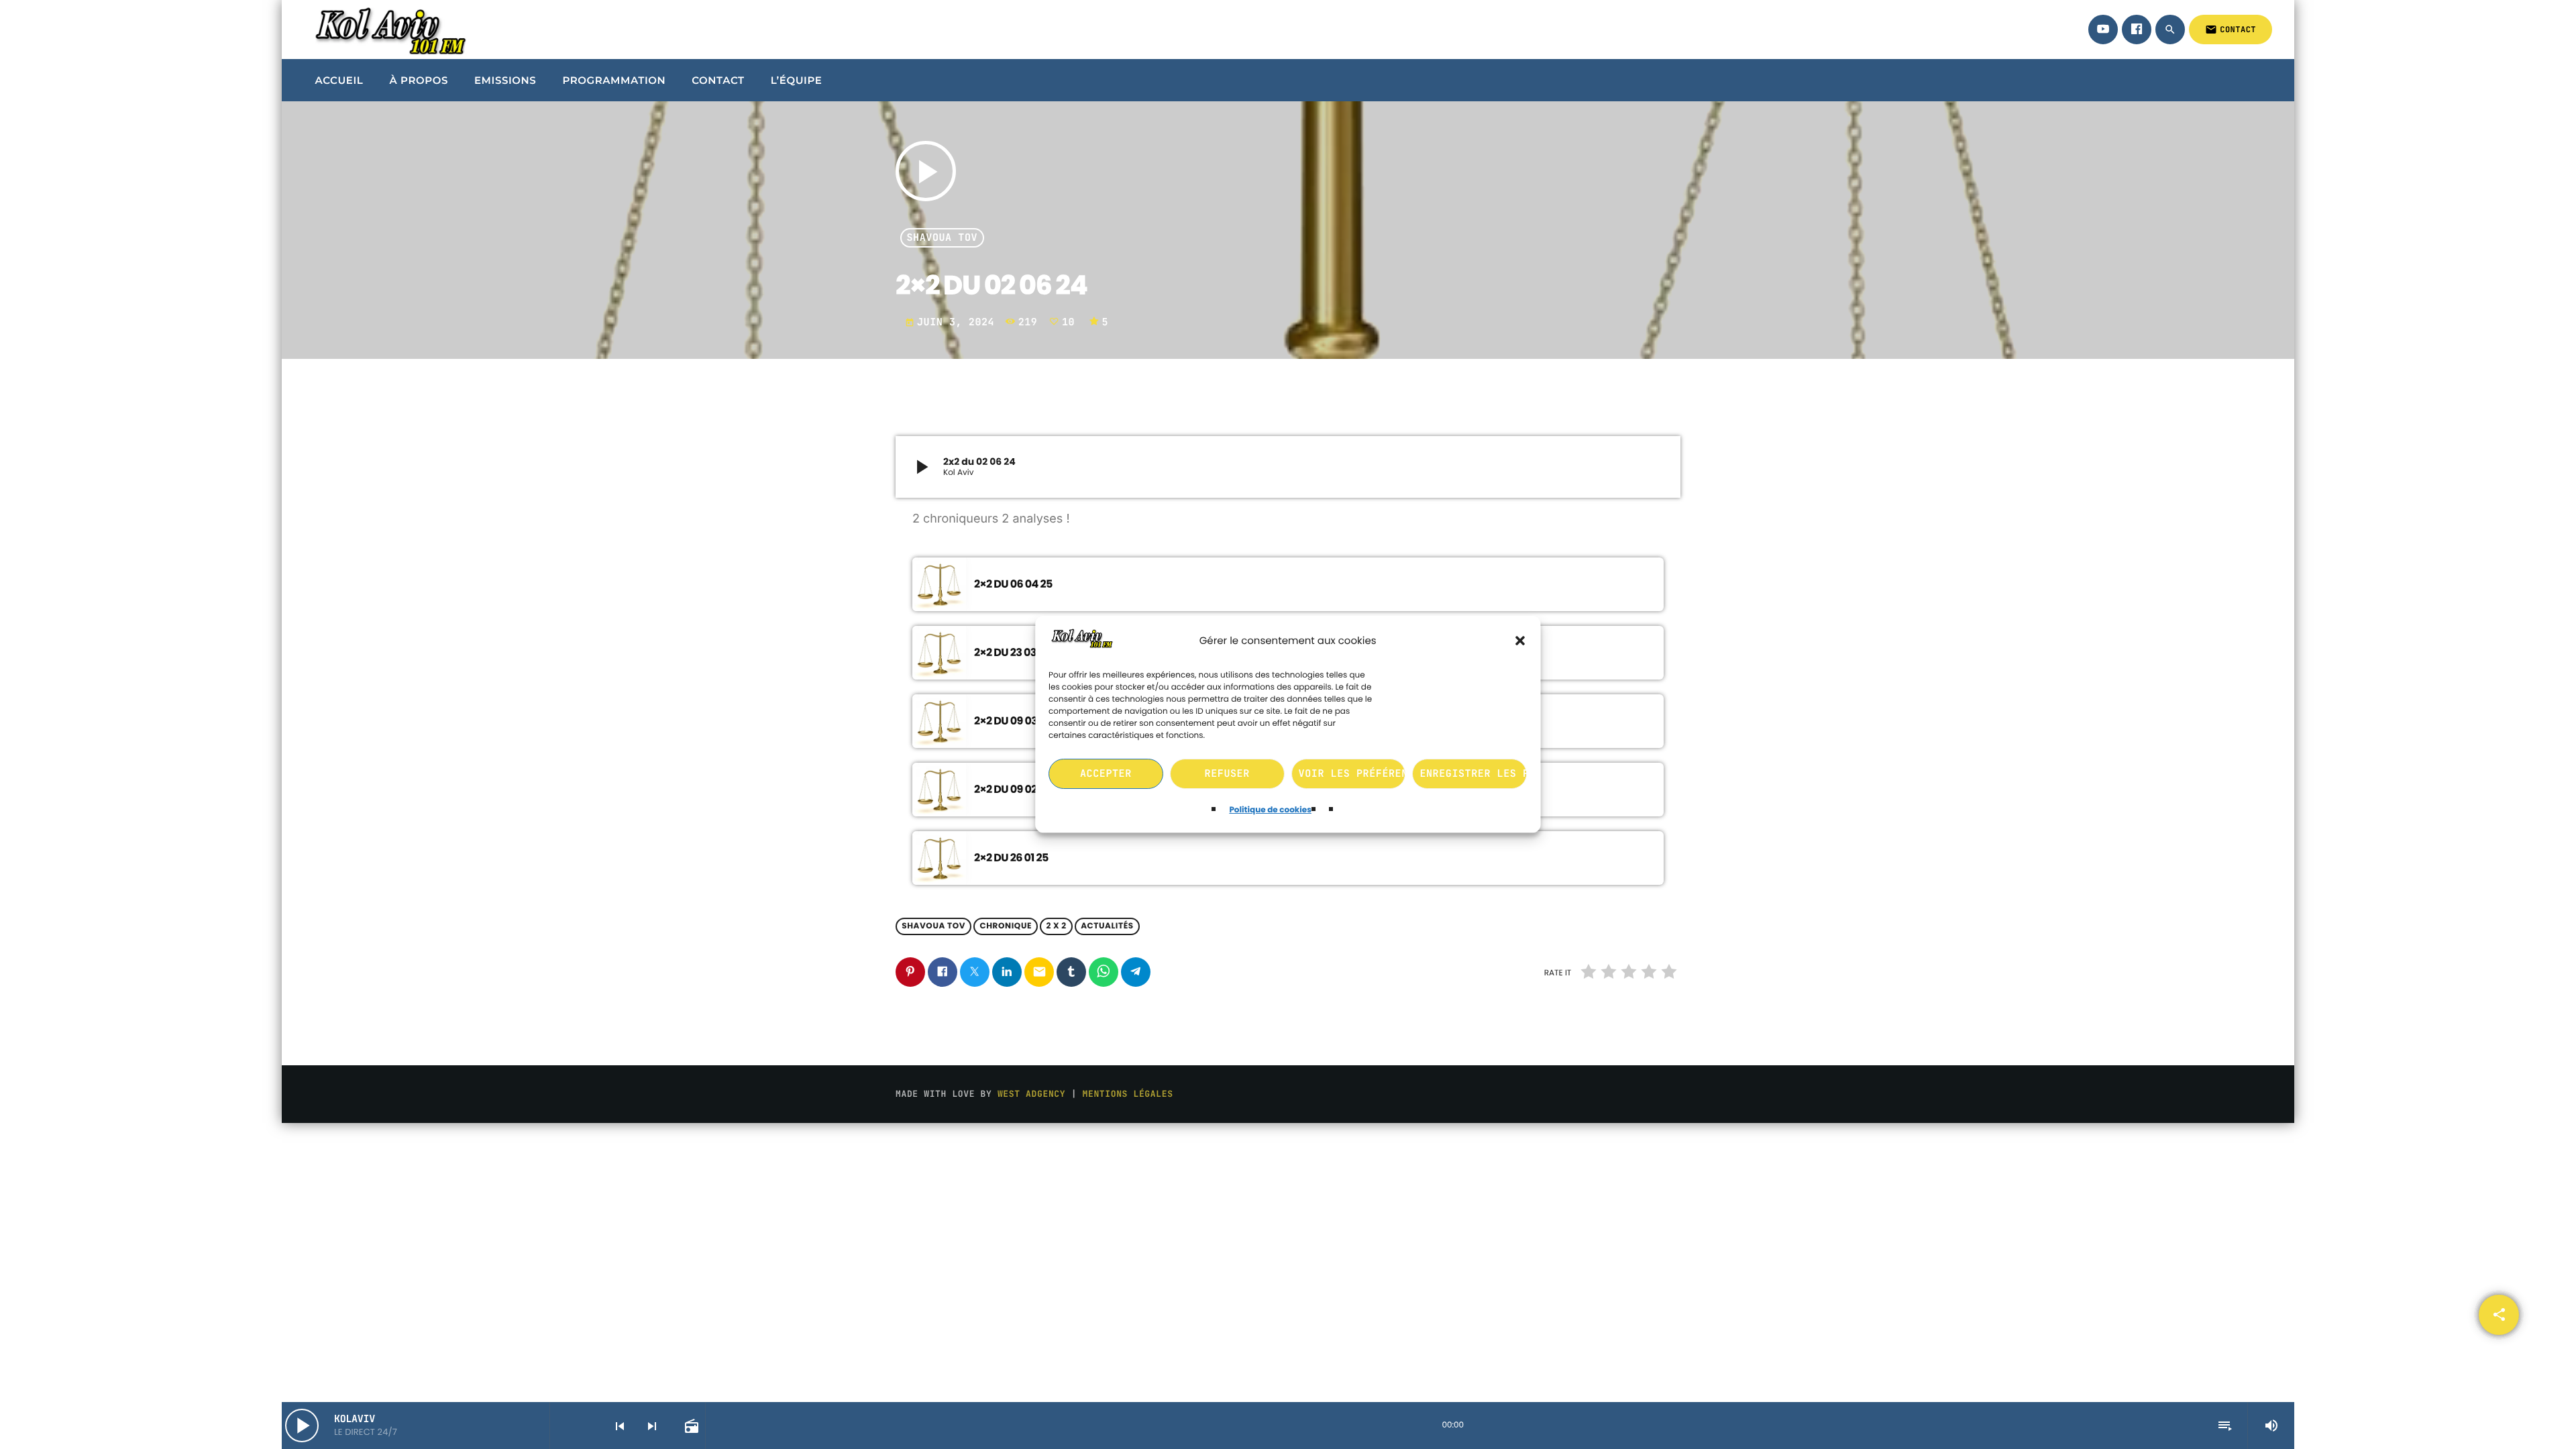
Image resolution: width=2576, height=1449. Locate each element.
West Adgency (1031, 1094)
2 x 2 (1056, 927)
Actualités (1107, 927)
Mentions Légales (1128, 1094)
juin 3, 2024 (953, 322)
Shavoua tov (943, 238)
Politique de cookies (1271, 810)
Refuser (1227, 774)
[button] (1521, 641)
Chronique (1006, 927)
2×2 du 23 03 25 (1012, 652)
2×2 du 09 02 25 (1013, 789)
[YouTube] (2103, 30)
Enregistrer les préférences (1474, 774)
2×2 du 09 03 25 (1013, 721)
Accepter (1106, 774)
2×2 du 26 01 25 (1011, 858)
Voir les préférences (1352, 774)
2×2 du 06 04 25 (1013, 584)
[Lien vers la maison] (388, 30)
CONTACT (2231, 30)
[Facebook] (2137, 30)
